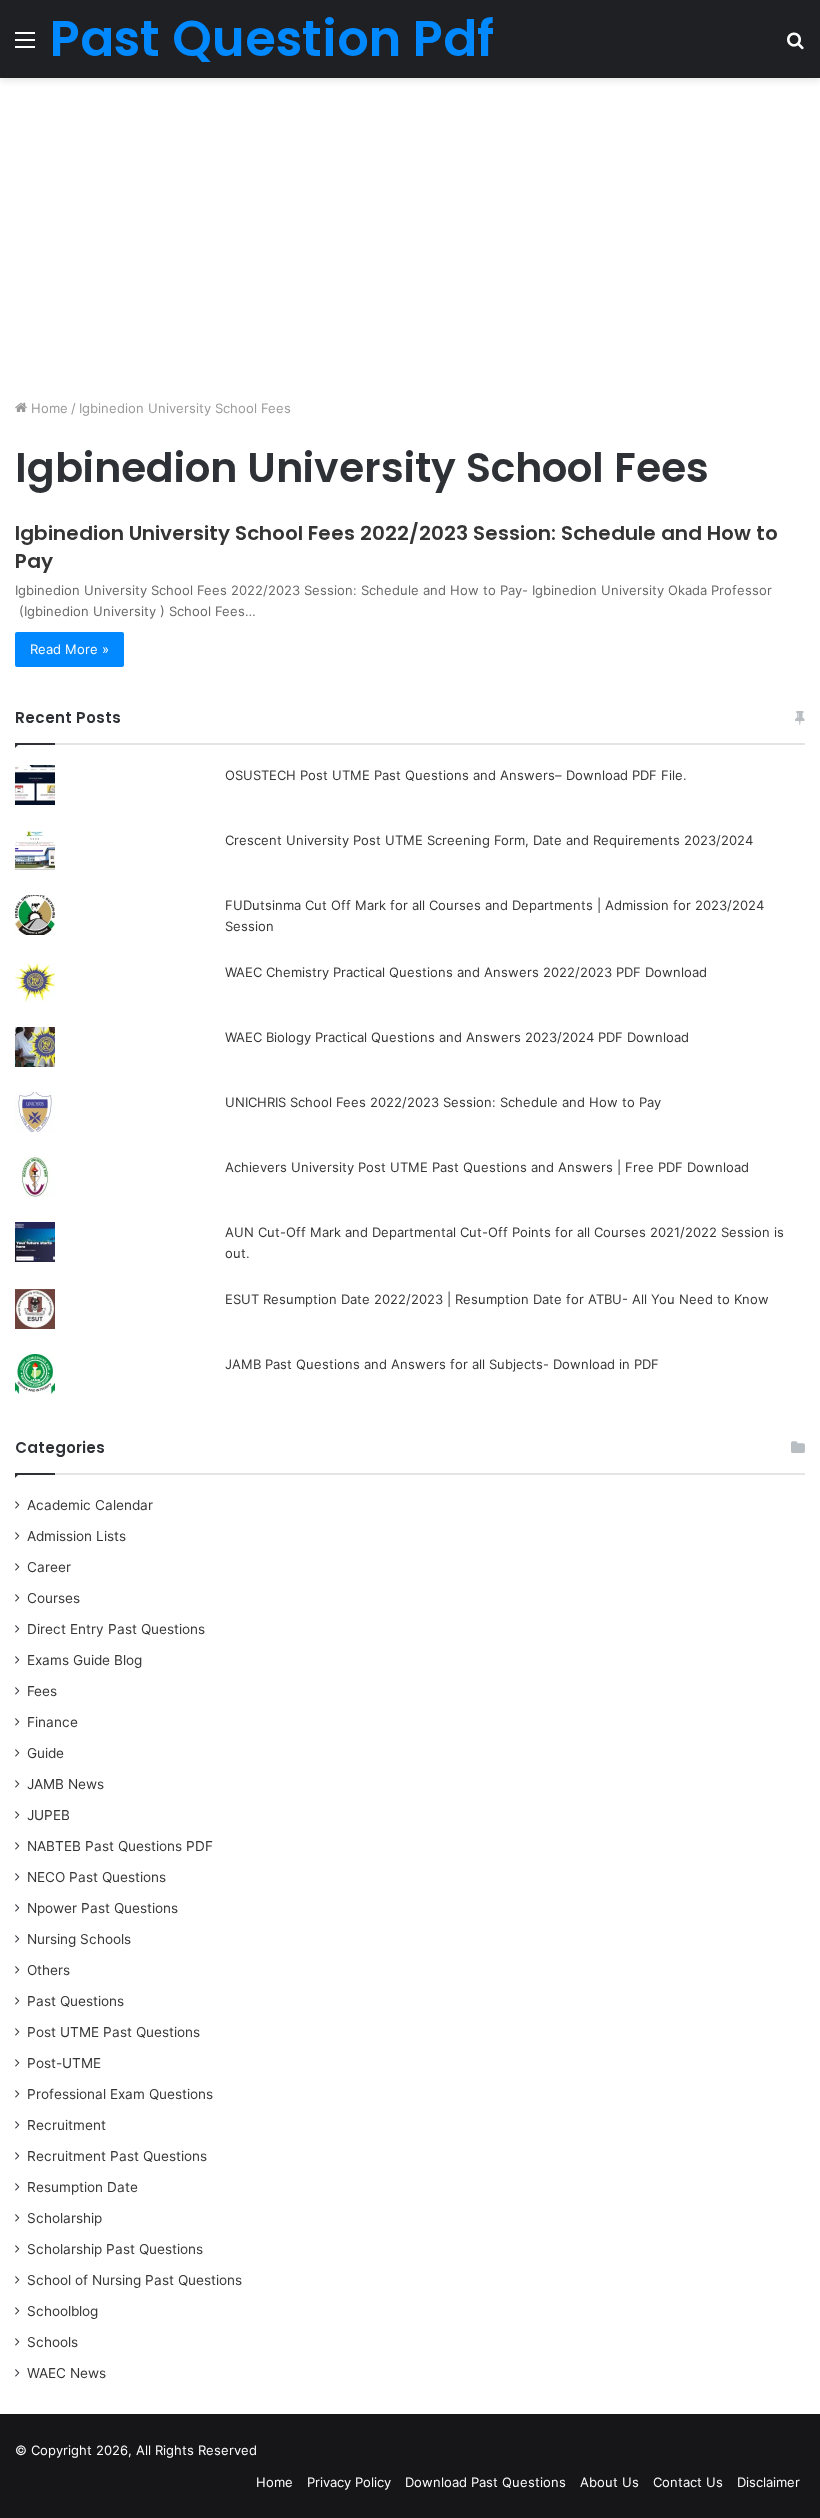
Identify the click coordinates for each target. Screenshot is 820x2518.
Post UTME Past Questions (113, 2032)
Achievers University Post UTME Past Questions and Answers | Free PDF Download (487, 1167)
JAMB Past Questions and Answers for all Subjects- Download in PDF (442, 1364)
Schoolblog (62, 2311)
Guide (45, 1753)
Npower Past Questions (102, 1908)
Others (48, 1970)
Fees (42, 1691)
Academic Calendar (90, 1505)
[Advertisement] (410, 238)
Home (47, 408)
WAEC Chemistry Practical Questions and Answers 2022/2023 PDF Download (466, 972)
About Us (609, 2482)
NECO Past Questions (96, 1877)
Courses (53, 1598)
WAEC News (66, 2373)
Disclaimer (768, 2482)
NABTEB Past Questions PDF (120, 1846)
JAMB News (65, 1784)
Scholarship (64, 2218)
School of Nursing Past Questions (134, 2280)
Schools (52, 2342)
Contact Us (688, 2482)
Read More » (69, 649)
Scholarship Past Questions (115, 2249)
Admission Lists (76, 1536)
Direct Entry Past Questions (116, 1629)
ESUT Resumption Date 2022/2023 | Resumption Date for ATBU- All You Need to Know (497, 1299)
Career (49, 1567)
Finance (52, 1722)
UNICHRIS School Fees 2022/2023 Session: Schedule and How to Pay (443, 1102)
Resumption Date (82, 2187)
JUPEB (48, 1815)
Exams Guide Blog (84, 1660)
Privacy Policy (349, 2482)
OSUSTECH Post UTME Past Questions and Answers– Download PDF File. (456, 775)
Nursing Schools (79, 1939)
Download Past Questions (485, 2482)
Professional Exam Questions (120, 2094)
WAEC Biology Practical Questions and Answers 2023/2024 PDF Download (457, 1037)
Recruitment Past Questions (117, 2156)
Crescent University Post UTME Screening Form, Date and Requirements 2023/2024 (489, 840)
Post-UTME (64, 2063)
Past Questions (75, 2001)
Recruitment (66, 2125)
